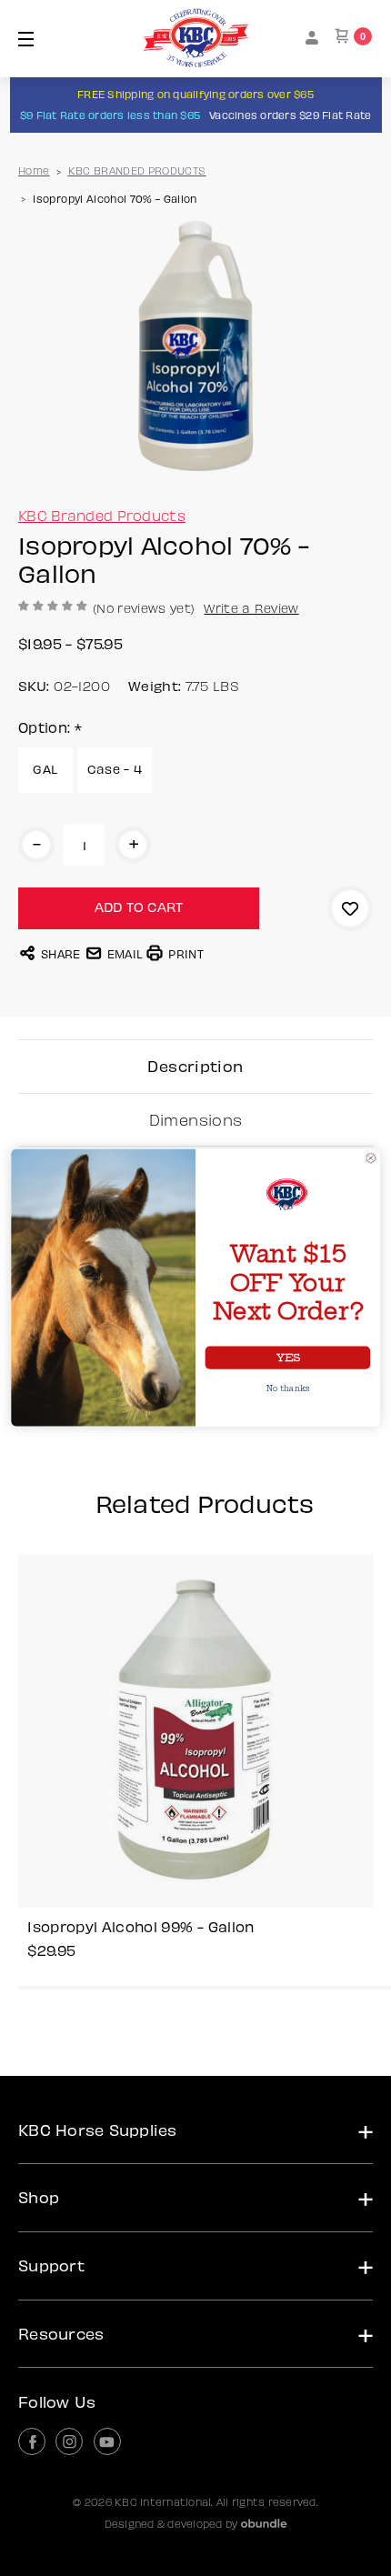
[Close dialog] (371, 1158)
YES (288, 1358)
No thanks (288, 1389)
